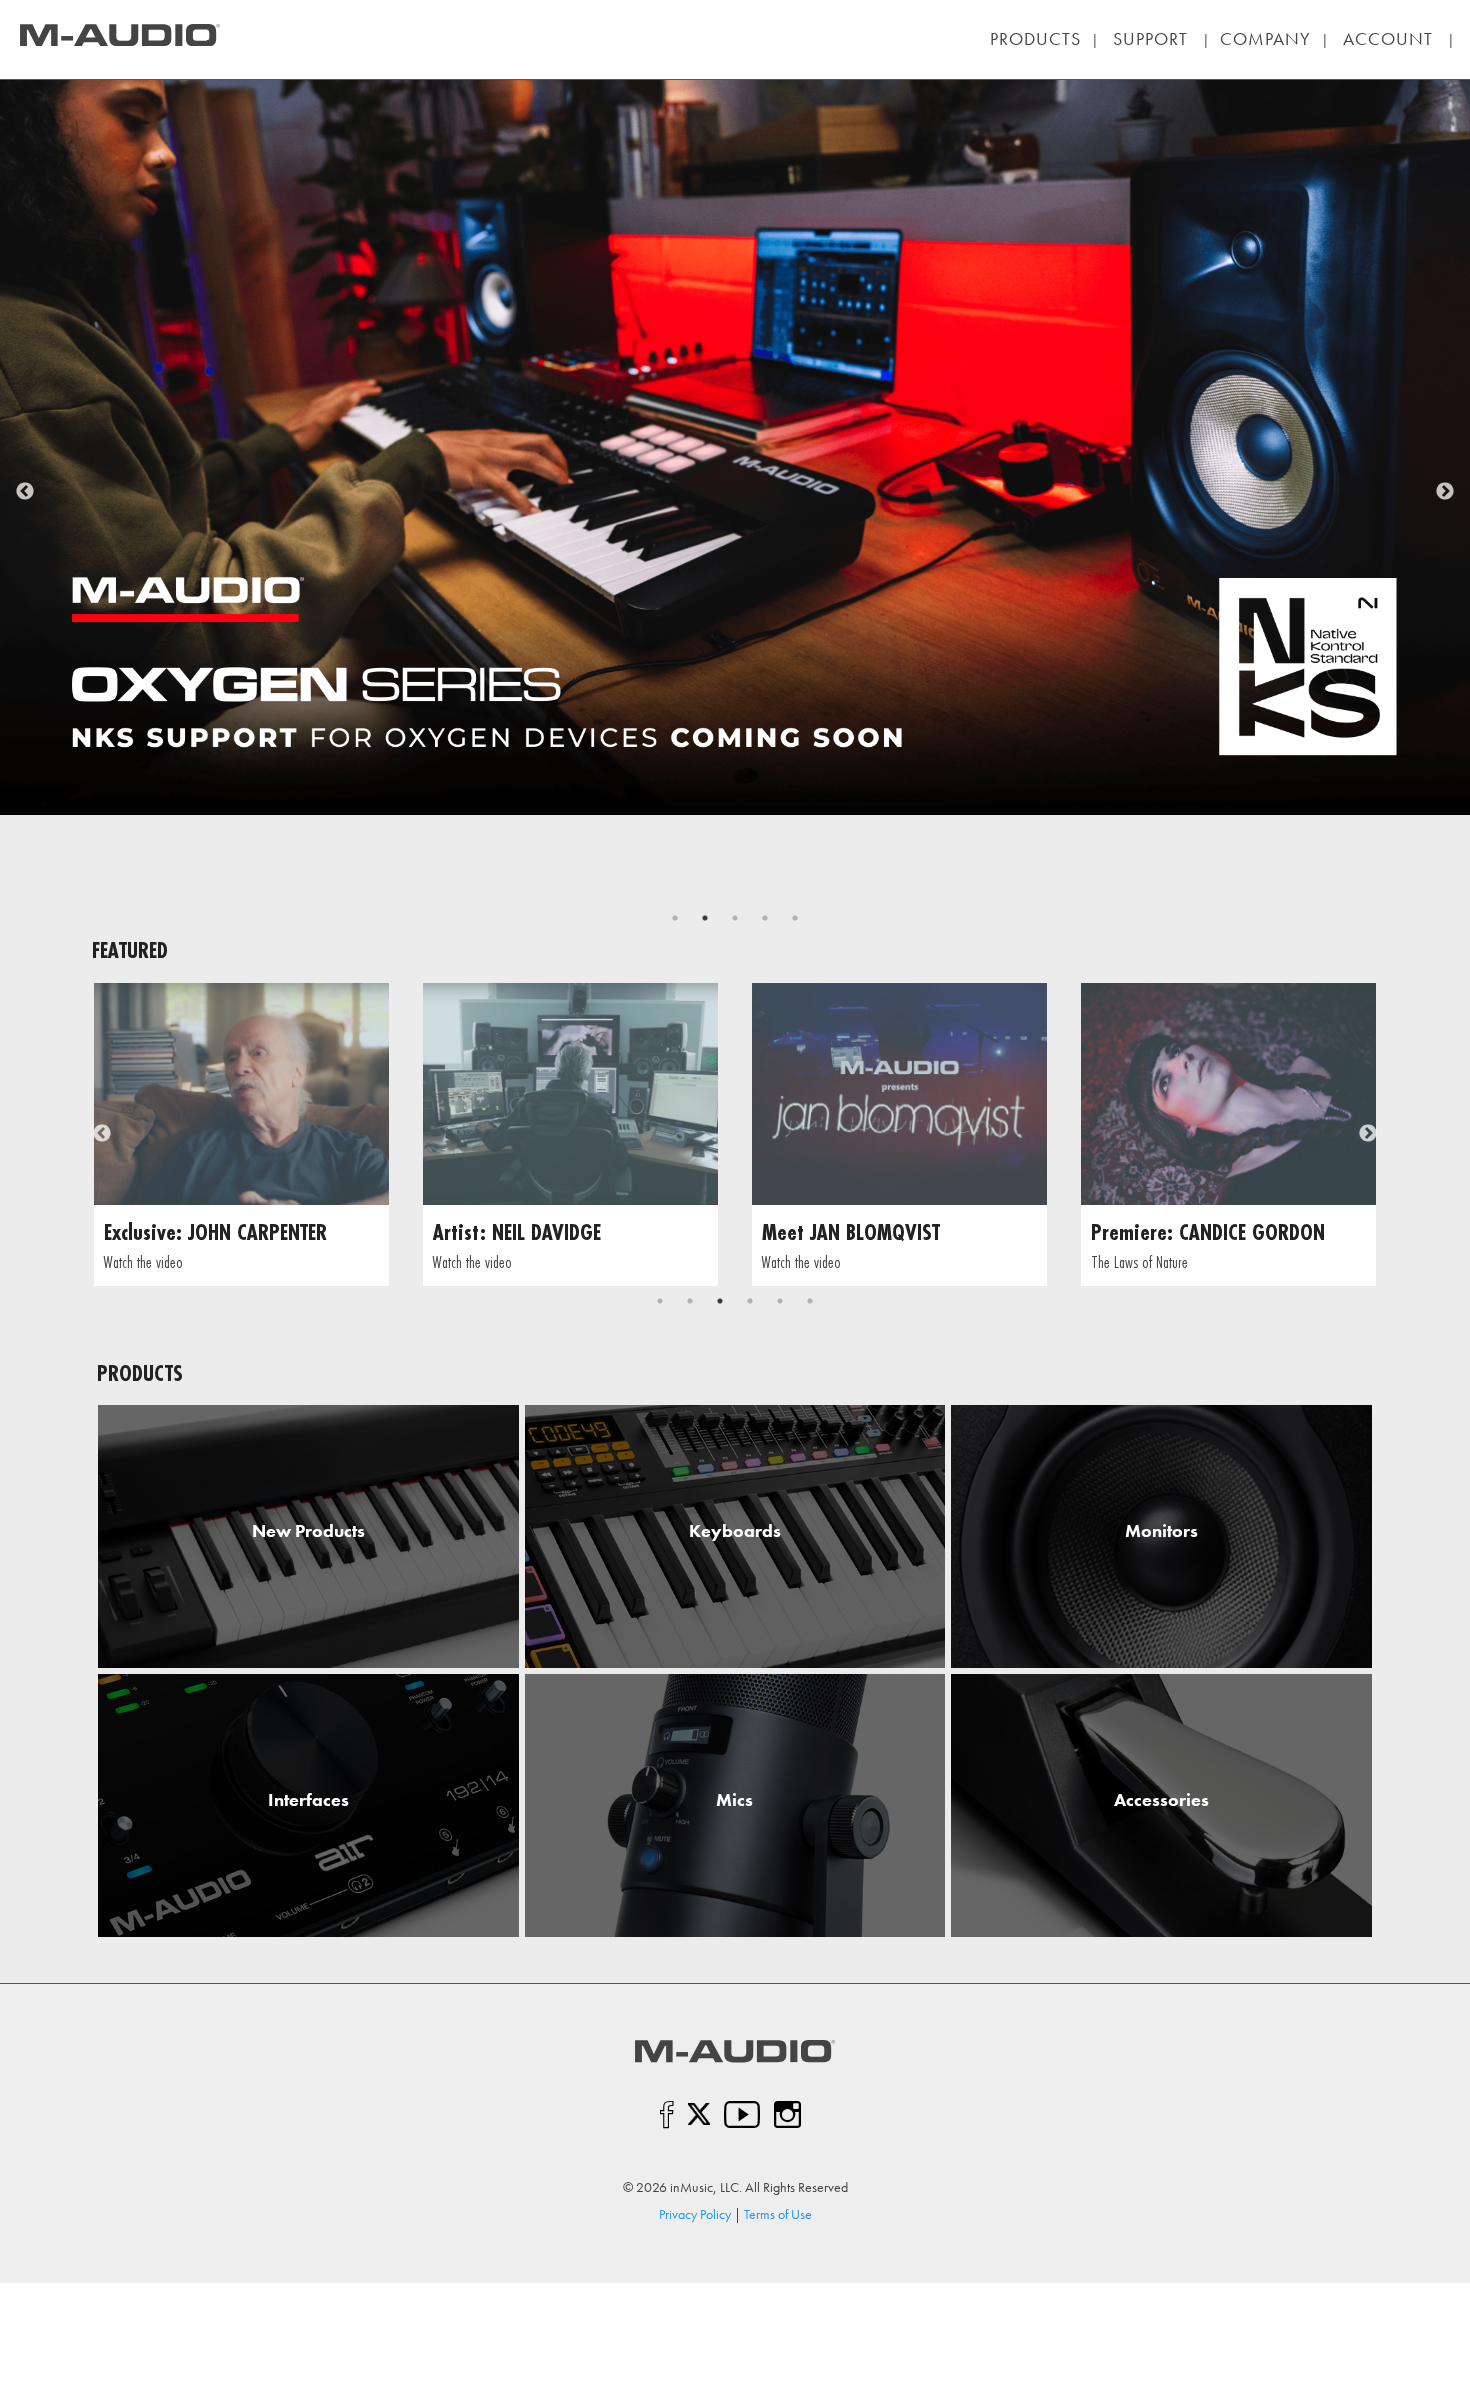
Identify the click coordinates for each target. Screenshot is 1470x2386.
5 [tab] (795, 918)
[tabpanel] (241, 1134)
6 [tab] (810, 1301)
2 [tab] (705, 918)
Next (1445, 492)
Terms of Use (778, 2214)
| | (1150, 38)
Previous (25, 492)
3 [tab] (735, 918)
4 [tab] (765, 918)
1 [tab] (675, 918)
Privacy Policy (695, 2214)
